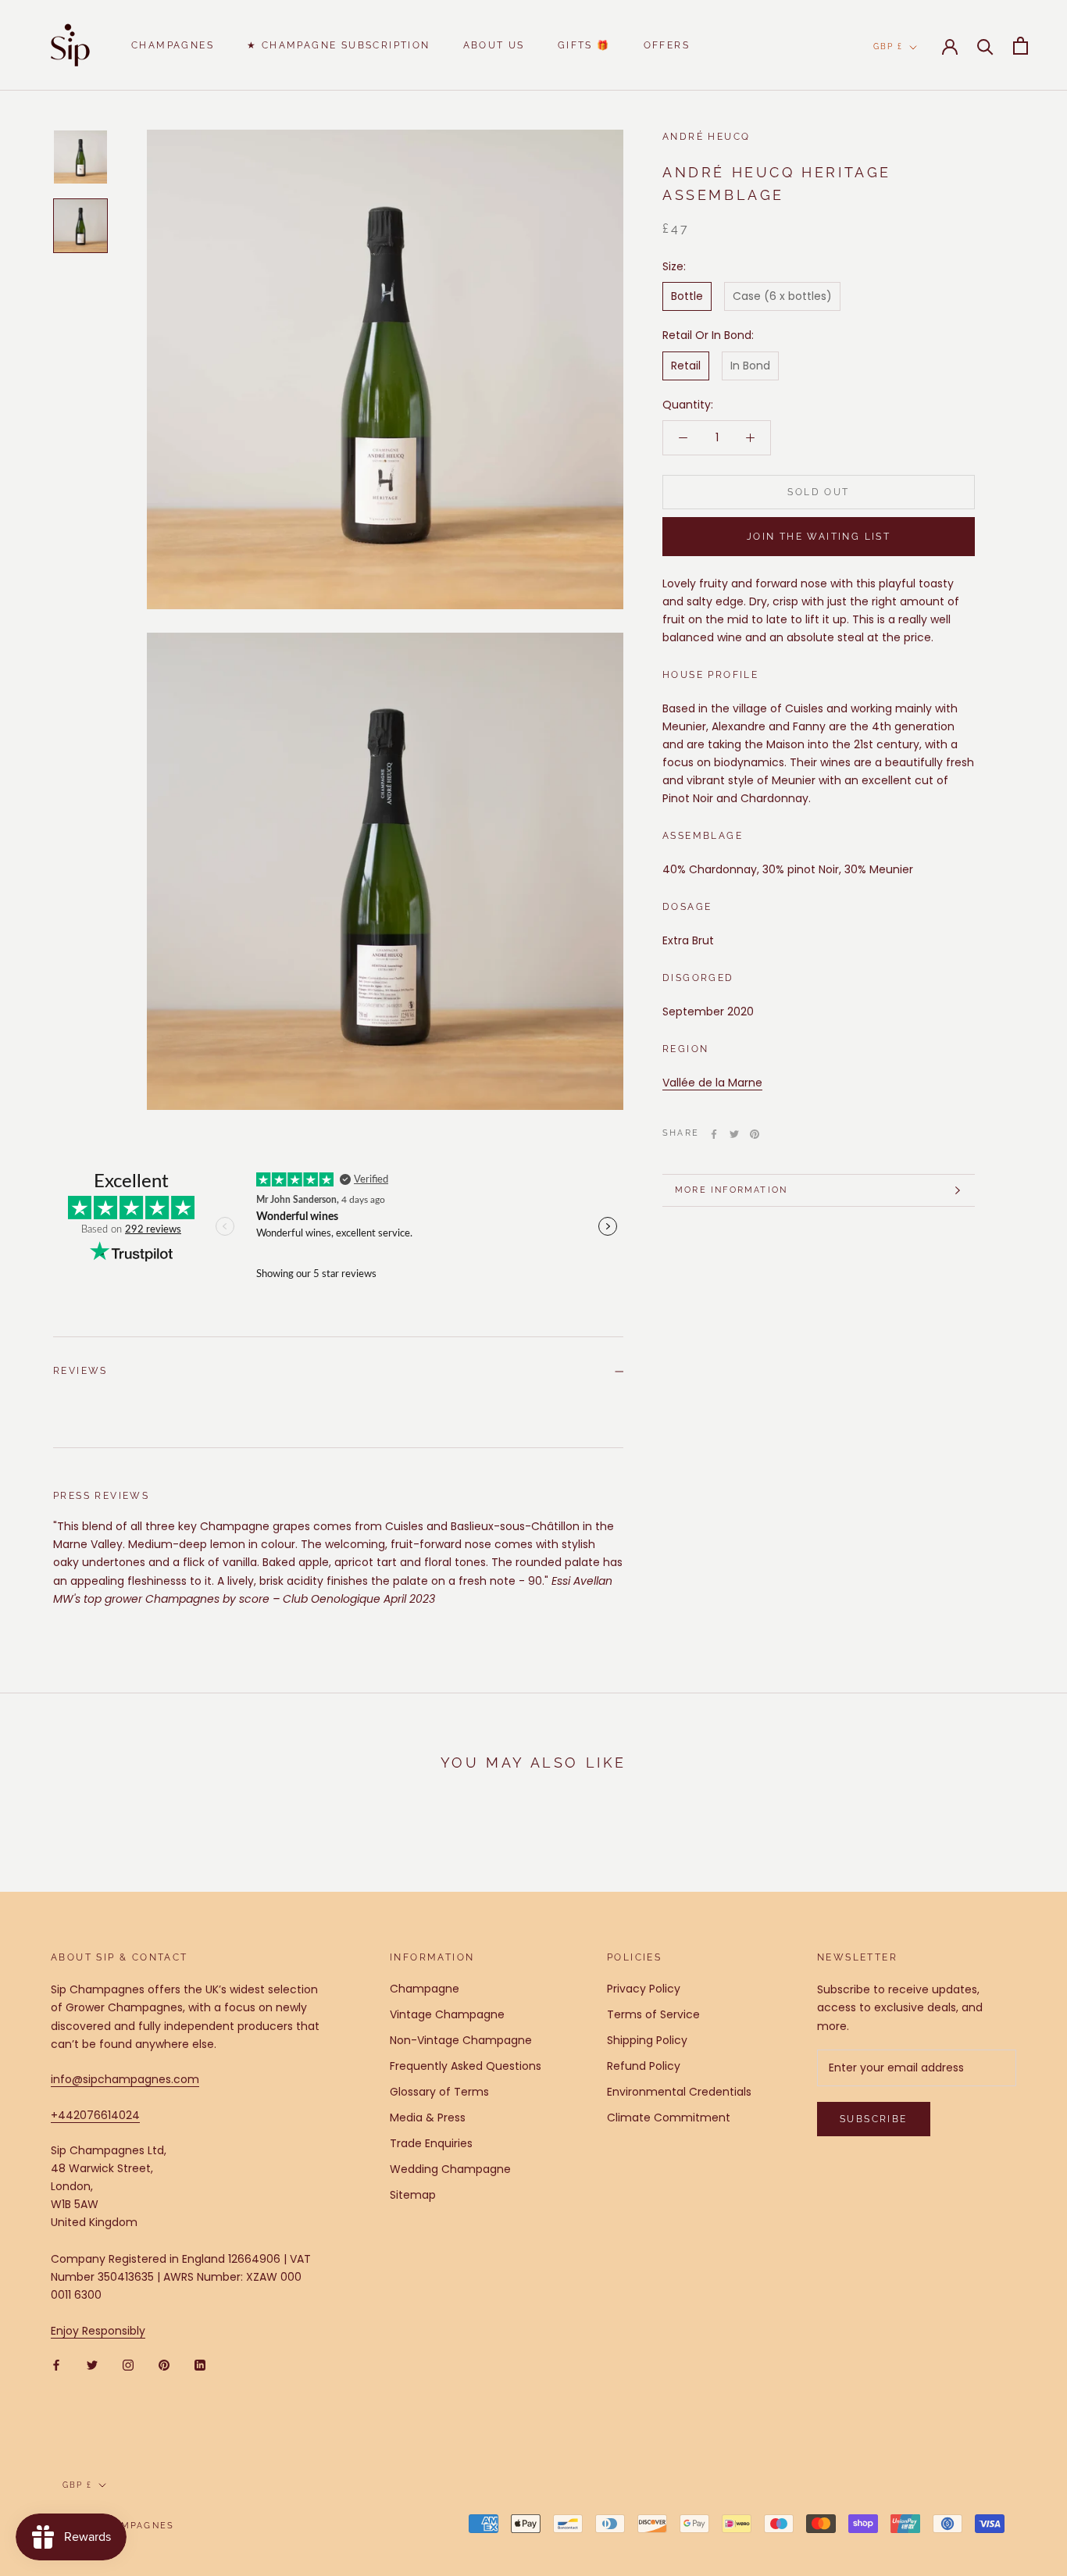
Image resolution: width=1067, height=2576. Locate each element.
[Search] (985, 46)
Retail (686, 366)
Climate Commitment (669, 2118)
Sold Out (818, 492)
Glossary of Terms (439, 2092)
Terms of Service (653, 2014)
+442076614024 (95, 2115)
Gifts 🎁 (584, 45)
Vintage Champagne (447, 2014)
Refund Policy (644, 2066)
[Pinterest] (755, 1134)
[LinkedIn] (200, 2365)
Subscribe (874, 2119)
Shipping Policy (647, 2040)
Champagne (425, 1989)
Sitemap (413, 2195)
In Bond (750, 366)
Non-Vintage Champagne (461, 2040)
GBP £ (888, 46)
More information (731, 1190)
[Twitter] (734, 1134)
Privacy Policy (644, 1989)
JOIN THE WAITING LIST (819, 537)
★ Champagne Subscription (339, 45)
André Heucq (706, 137)
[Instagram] (128, 2365)
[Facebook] (714, 1134)
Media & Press (428, 2118)
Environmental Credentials (679, 2092)
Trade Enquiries (431, 2143)
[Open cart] (1021, 46)
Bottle (687, 297)
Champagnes (173, 45)
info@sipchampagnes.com (125, 2079)
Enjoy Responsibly (98, 2331)
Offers (667, 45)
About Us (494, 45)
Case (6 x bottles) (782, 297)
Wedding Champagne (450, 2169)
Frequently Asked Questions (466, 2066)
